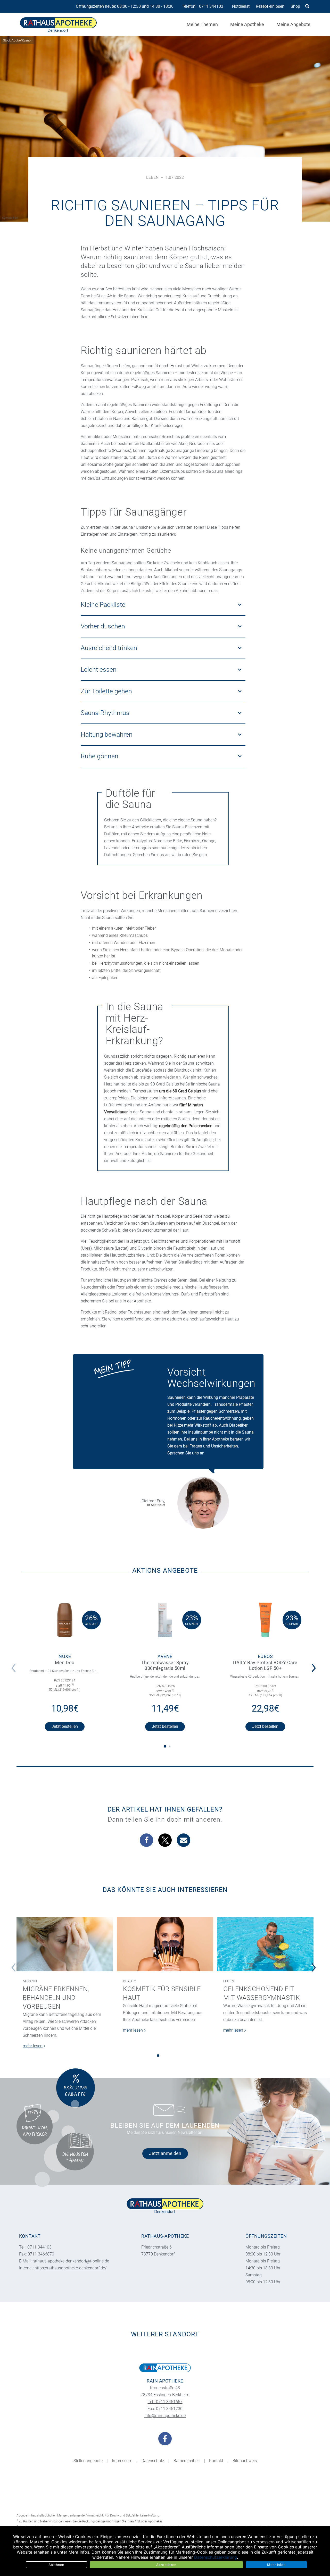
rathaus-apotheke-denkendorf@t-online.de (71, 2261)
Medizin (30, 1981)
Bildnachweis (245, 2461)
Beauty (130, 1981)
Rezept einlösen (270, 6)
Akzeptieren (166, 2565)
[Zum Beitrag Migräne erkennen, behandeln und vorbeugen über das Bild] (65, 1944)
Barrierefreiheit (187, 2461)
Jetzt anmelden (165, 2153)
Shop (295, 6)
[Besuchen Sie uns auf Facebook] (165, 2439)
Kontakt (216, 2461)
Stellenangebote (88, 2461)
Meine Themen (202, 24)
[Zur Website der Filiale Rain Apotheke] (165, 2368)
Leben (152, 177)
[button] (315, 1664)
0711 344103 (211, 6)
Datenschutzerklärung (216, 2557)
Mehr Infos (276, 2565)
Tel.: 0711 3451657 (165, 2402)
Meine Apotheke (247, 24)
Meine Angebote (293, 24)
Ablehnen (56, 2565)
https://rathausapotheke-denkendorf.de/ (71, 2268)
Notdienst (241, 6)
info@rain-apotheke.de (165, 2416)
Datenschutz (153, 2461)
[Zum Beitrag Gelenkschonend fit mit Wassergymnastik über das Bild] (265, 1944)
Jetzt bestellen (65, 1726)
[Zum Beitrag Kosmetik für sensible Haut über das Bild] (165, 1944)
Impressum (122, 2461)
